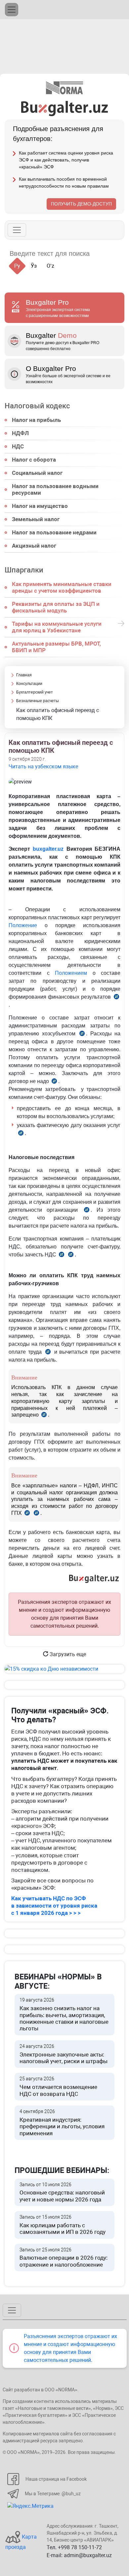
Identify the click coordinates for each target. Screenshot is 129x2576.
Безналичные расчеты (38, 701)
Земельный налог (36, 519)
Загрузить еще (67, 1654)
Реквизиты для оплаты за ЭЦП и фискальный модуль (56, 607)
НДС (18, 446)
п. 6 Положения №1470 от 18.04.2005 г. (116, 998)
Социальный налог (37, 473)
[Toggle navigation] (12, 10)
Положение (23, 925)
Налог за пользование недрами (54, 532)
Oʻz (50, 266)
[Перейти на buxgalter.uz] (65, 108)
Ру (17, 266)
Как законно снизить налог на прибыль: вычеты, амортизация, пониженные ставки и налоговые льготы (64, 2014)
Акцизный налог (34, 546)
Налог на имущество (40, 506)
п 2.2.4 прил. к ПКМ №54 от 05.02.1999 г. (82, 1035)
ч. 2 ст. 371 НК (48, 1353)
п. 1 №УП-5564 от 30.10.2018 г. (54, 1082)
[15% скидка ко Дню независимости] (64, 1669)
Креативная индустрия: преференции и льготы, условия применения (62, 2123)
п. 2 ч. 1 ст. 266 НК (62, 1256)
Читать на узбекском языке (43, 767)
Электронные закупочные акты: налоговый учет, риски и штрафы (64, 2054)
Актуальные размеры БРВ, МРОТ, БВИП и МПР (56, 647)
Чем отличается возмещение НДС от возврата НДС (58, 2086)
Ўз (34, 266)
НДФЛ (20, 433)
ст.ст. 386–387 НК (27, 1514)
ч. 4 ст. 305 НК (87, 1211)
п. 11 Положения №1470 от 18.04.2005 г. (44, 1415)
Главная (24, 675)
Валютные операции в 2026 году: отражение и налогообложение (64, 2258)
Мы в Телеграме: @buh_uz (53, 2494)
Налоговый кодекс (37, 406)
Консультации (29, 684)
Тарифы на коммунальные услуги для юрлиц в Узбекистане (57, 627)
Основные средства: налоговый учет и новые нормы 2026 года (62, 2192)
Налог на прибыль (36, 420)
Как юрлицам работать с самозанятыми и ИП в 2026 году (63, 2225)
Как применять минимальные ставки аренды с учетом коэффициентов (62, 587)
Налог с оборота (34, 460)
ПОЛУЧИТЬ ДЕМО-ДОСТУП (81, 204)
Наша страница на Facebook (56, 2479)
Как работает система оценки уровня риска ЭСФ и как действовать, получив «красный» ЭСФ (66, 160)
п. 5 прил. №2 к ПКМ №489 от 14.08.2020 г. (21, 1134)
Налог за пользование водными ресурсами (55, 489)
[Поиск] (103, 254)
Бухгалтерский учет (35, 692)
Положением (71, 973)
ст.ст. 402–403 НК (36, 1514)
